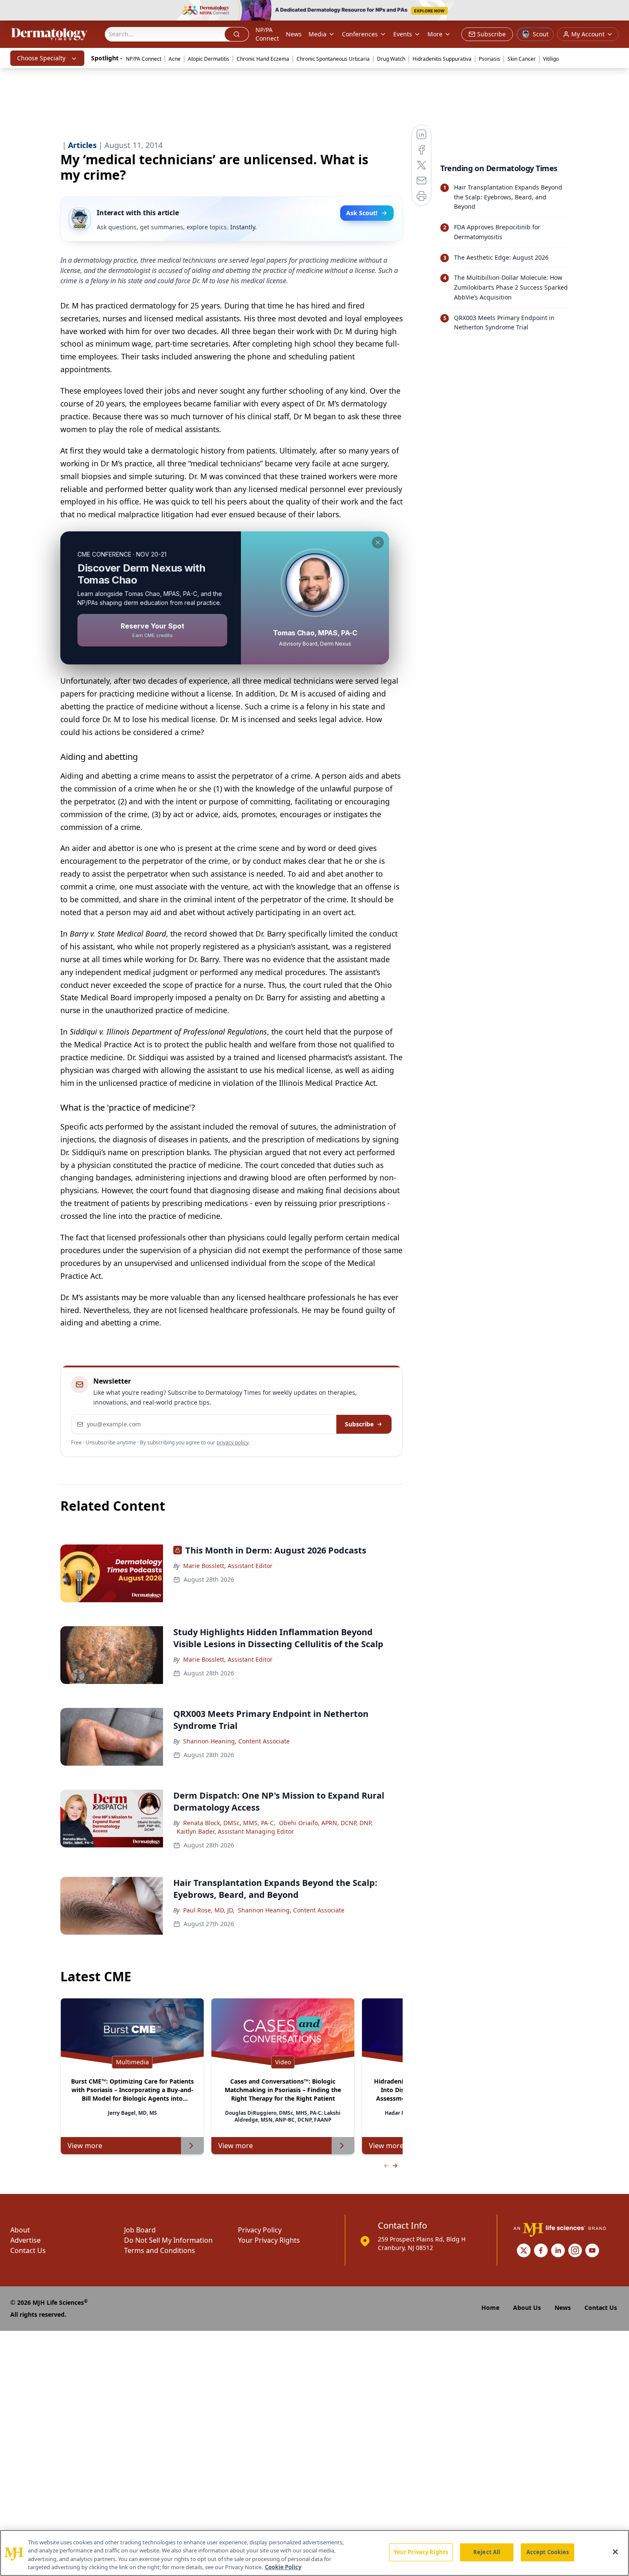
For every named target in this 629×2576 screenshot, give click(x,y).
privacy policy (233, 1442)
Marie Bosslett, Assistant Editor (228, 1566)
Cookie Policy (283, 2567)
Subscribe (359, 1424)
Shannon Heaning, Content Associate (236, 1741)
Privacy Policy (260, 2230)
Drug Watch (391, 59)
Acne (175, 59)
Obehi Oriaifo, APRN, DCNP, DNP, (326, 1823)
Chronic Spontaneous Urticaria (333, 59)
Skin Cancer (522, 59)
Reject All (487, 2552)
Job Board (140, 2230)
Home (490, 2308)
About (20, 2230)
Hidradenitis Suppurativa (442, 59)
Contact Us (28, 2250)
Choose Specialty (41, 58)
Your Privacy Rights (269, 2240)
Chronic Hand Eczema (263, 59)
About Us (527, 2308)
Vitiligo (551, 59)
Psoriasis (490, 59)
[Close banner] (618, 11)
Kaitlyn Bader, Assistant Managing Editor (235, 1831)
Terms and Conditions (160, 2250)
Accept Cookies (548, 2552)
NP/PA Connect (267, 34)
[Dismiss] (378, 542)
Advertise (25, 2240)
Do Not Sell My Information (168, 2240)
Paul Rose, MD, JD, (209, 1910)
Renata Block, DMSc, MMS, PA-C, (229, 1823)
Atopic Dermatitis (209, 59)
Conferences (360, 34)
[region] (314, 2553)
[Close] (615, 2552)
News (294, 34)
